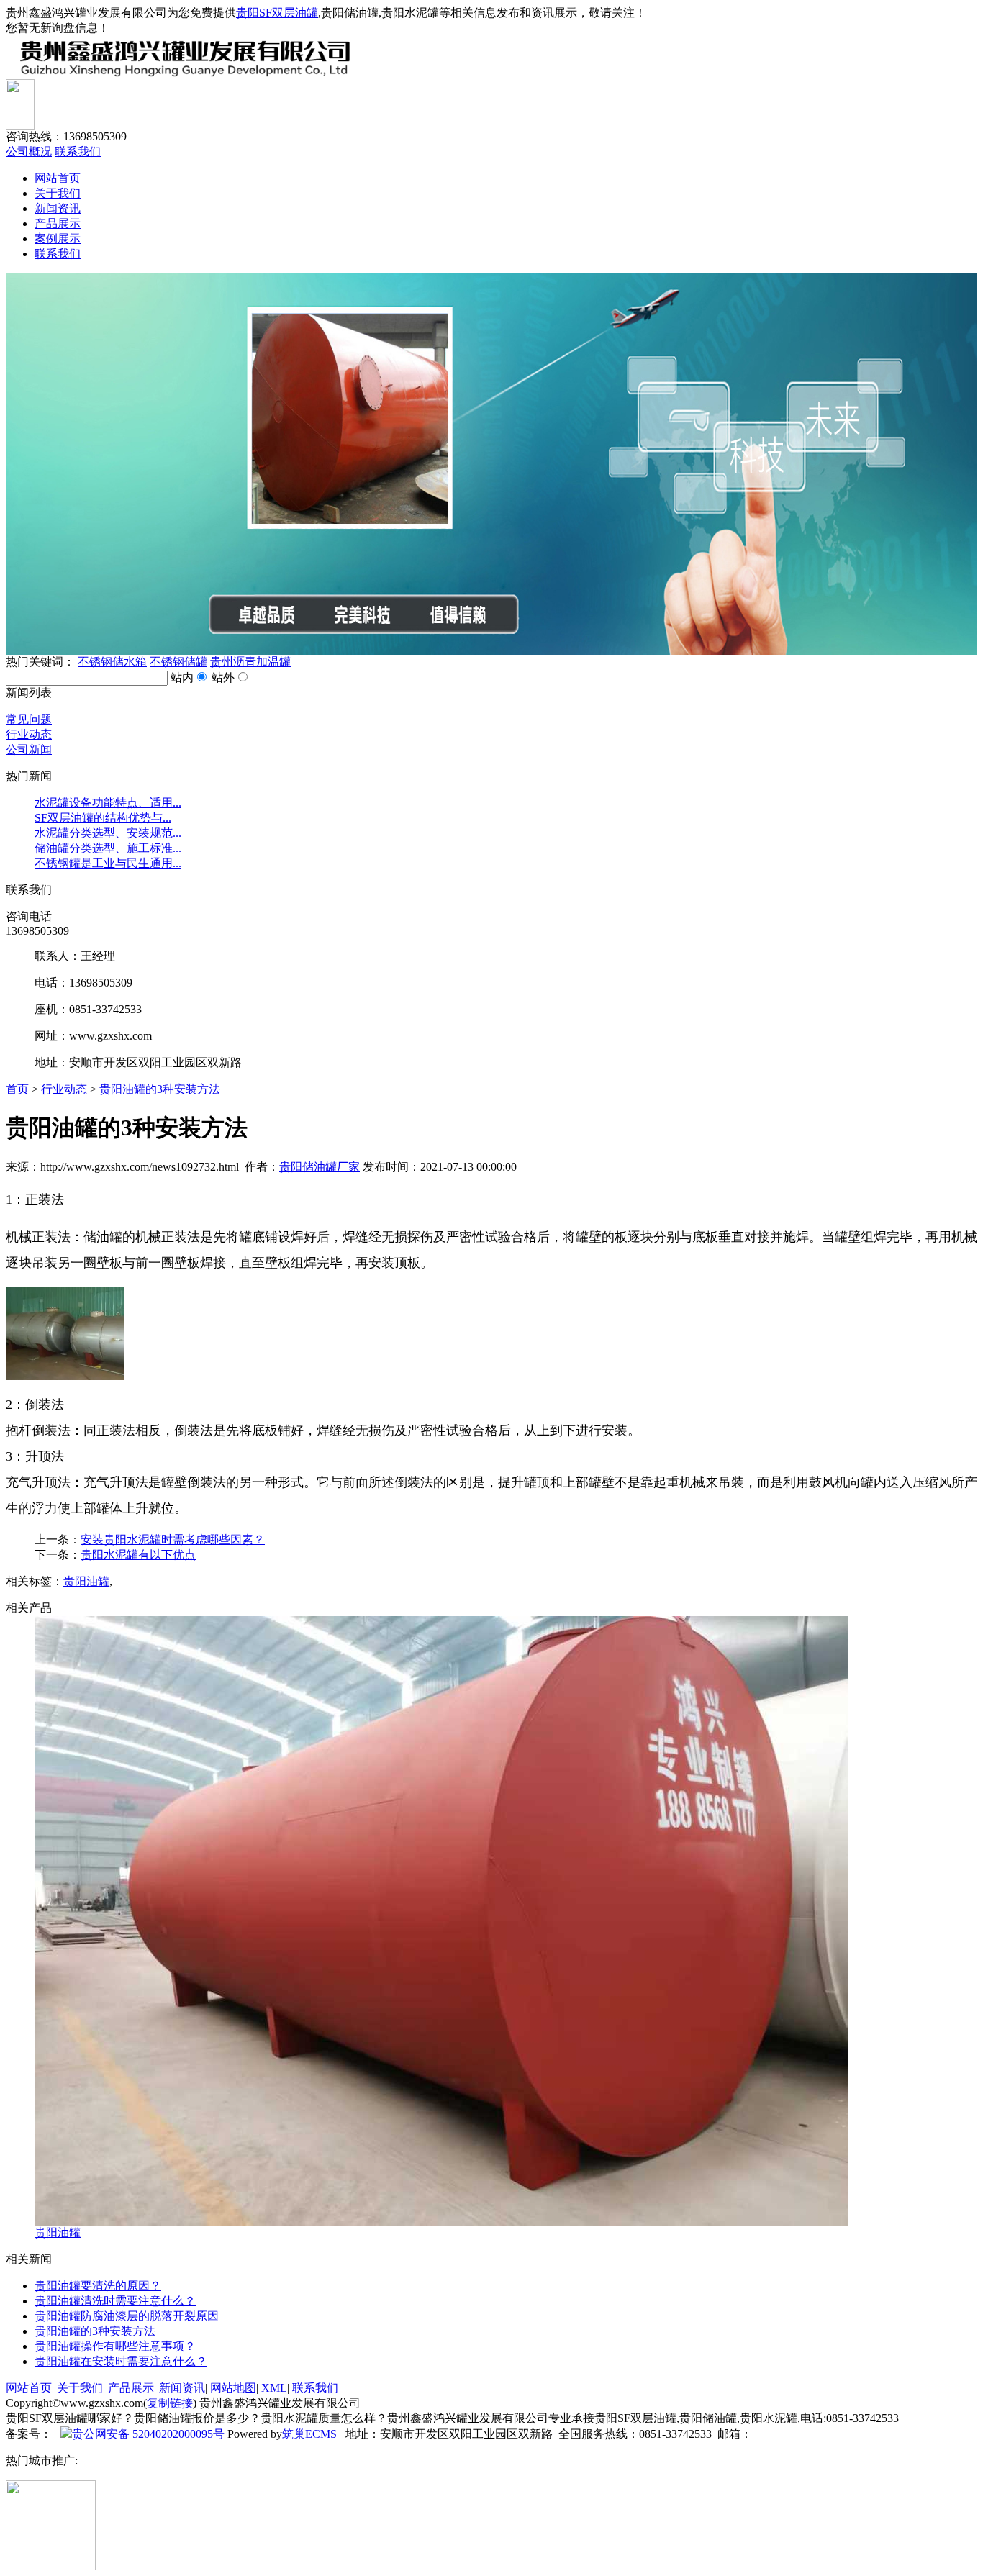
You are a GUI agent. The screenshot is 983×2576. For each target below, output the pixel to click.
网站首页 (58, 178)
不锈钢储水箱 (112, 662)
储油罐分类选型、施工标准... (108, 848)
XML (274, 2388)
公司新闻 (29, 749)
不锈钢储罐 (178, 662)
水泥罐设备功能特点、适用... (108, 803)
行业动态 (29, 734)
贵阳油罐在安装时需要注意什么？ (121, 2361)
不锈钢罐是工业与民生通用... (108, 863)
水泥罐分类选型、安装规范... (108, 833)
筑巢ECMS (309, 2434)
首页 (17, 1089)
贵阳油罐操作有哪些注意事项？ (115, 2346)
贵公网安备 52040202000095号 (148, 2434)
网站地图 (233, 2388)
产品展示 (58, 223)
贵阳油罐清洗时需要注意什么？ (115, 2301)
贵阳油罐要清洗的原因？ (98, 2286)
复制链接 (170, 2403)
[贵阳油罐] (441, 2222)
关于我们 (58, 193)
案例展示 (58, 239)
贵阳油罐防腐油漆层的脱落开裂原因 (127, 2316)
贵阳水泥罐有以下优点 (138, 1555)
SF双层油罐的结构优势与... (103, 818)
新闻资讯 (58, 208)
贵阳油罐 (86, 1581)
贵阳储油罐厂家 (320, 1167)
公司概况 (29, 151)
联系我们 (78, 151)
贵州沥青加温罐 (250, 662)
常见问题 (29, 719)
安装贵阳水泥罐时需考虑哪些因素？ (173, 1539)
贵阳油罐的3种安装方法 (160, 1089)
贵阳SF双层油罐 (277, 13)
